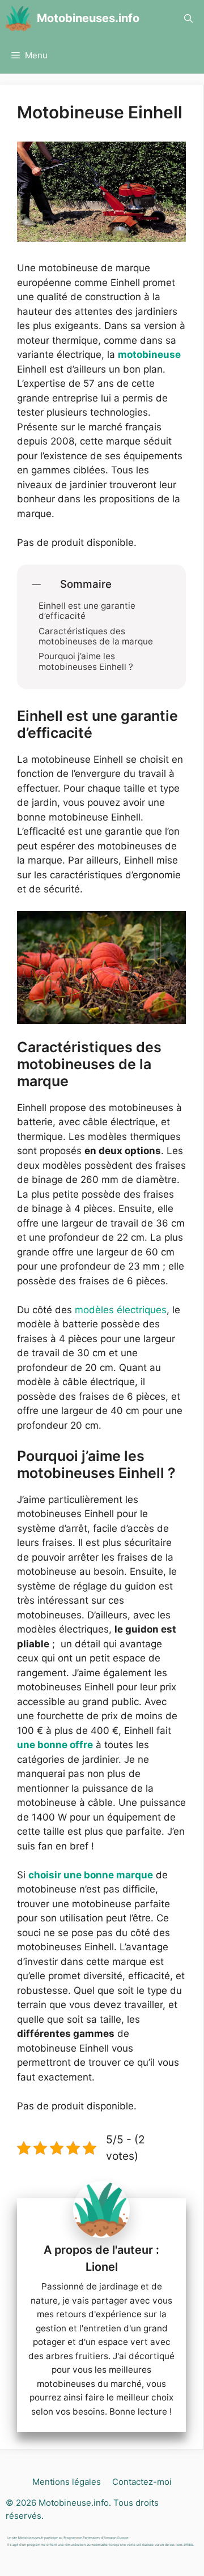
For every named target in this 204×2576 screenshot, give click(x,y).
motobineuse (149, 354)
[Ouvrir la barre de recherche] (188, 18)
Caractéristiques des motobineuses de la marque (96, 636)
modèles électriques (121, 1310)
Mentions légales (67, 2482)
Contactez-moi (142, 2482)
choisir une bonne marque (91, 1875)
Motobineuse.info (74, 2503)
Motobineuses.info (88, 18)
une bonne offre (55, 1745)
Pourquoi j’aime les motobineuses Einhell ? (86, 661)
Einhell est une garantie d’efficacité (87, 611)
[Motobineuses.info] (18, 18)
